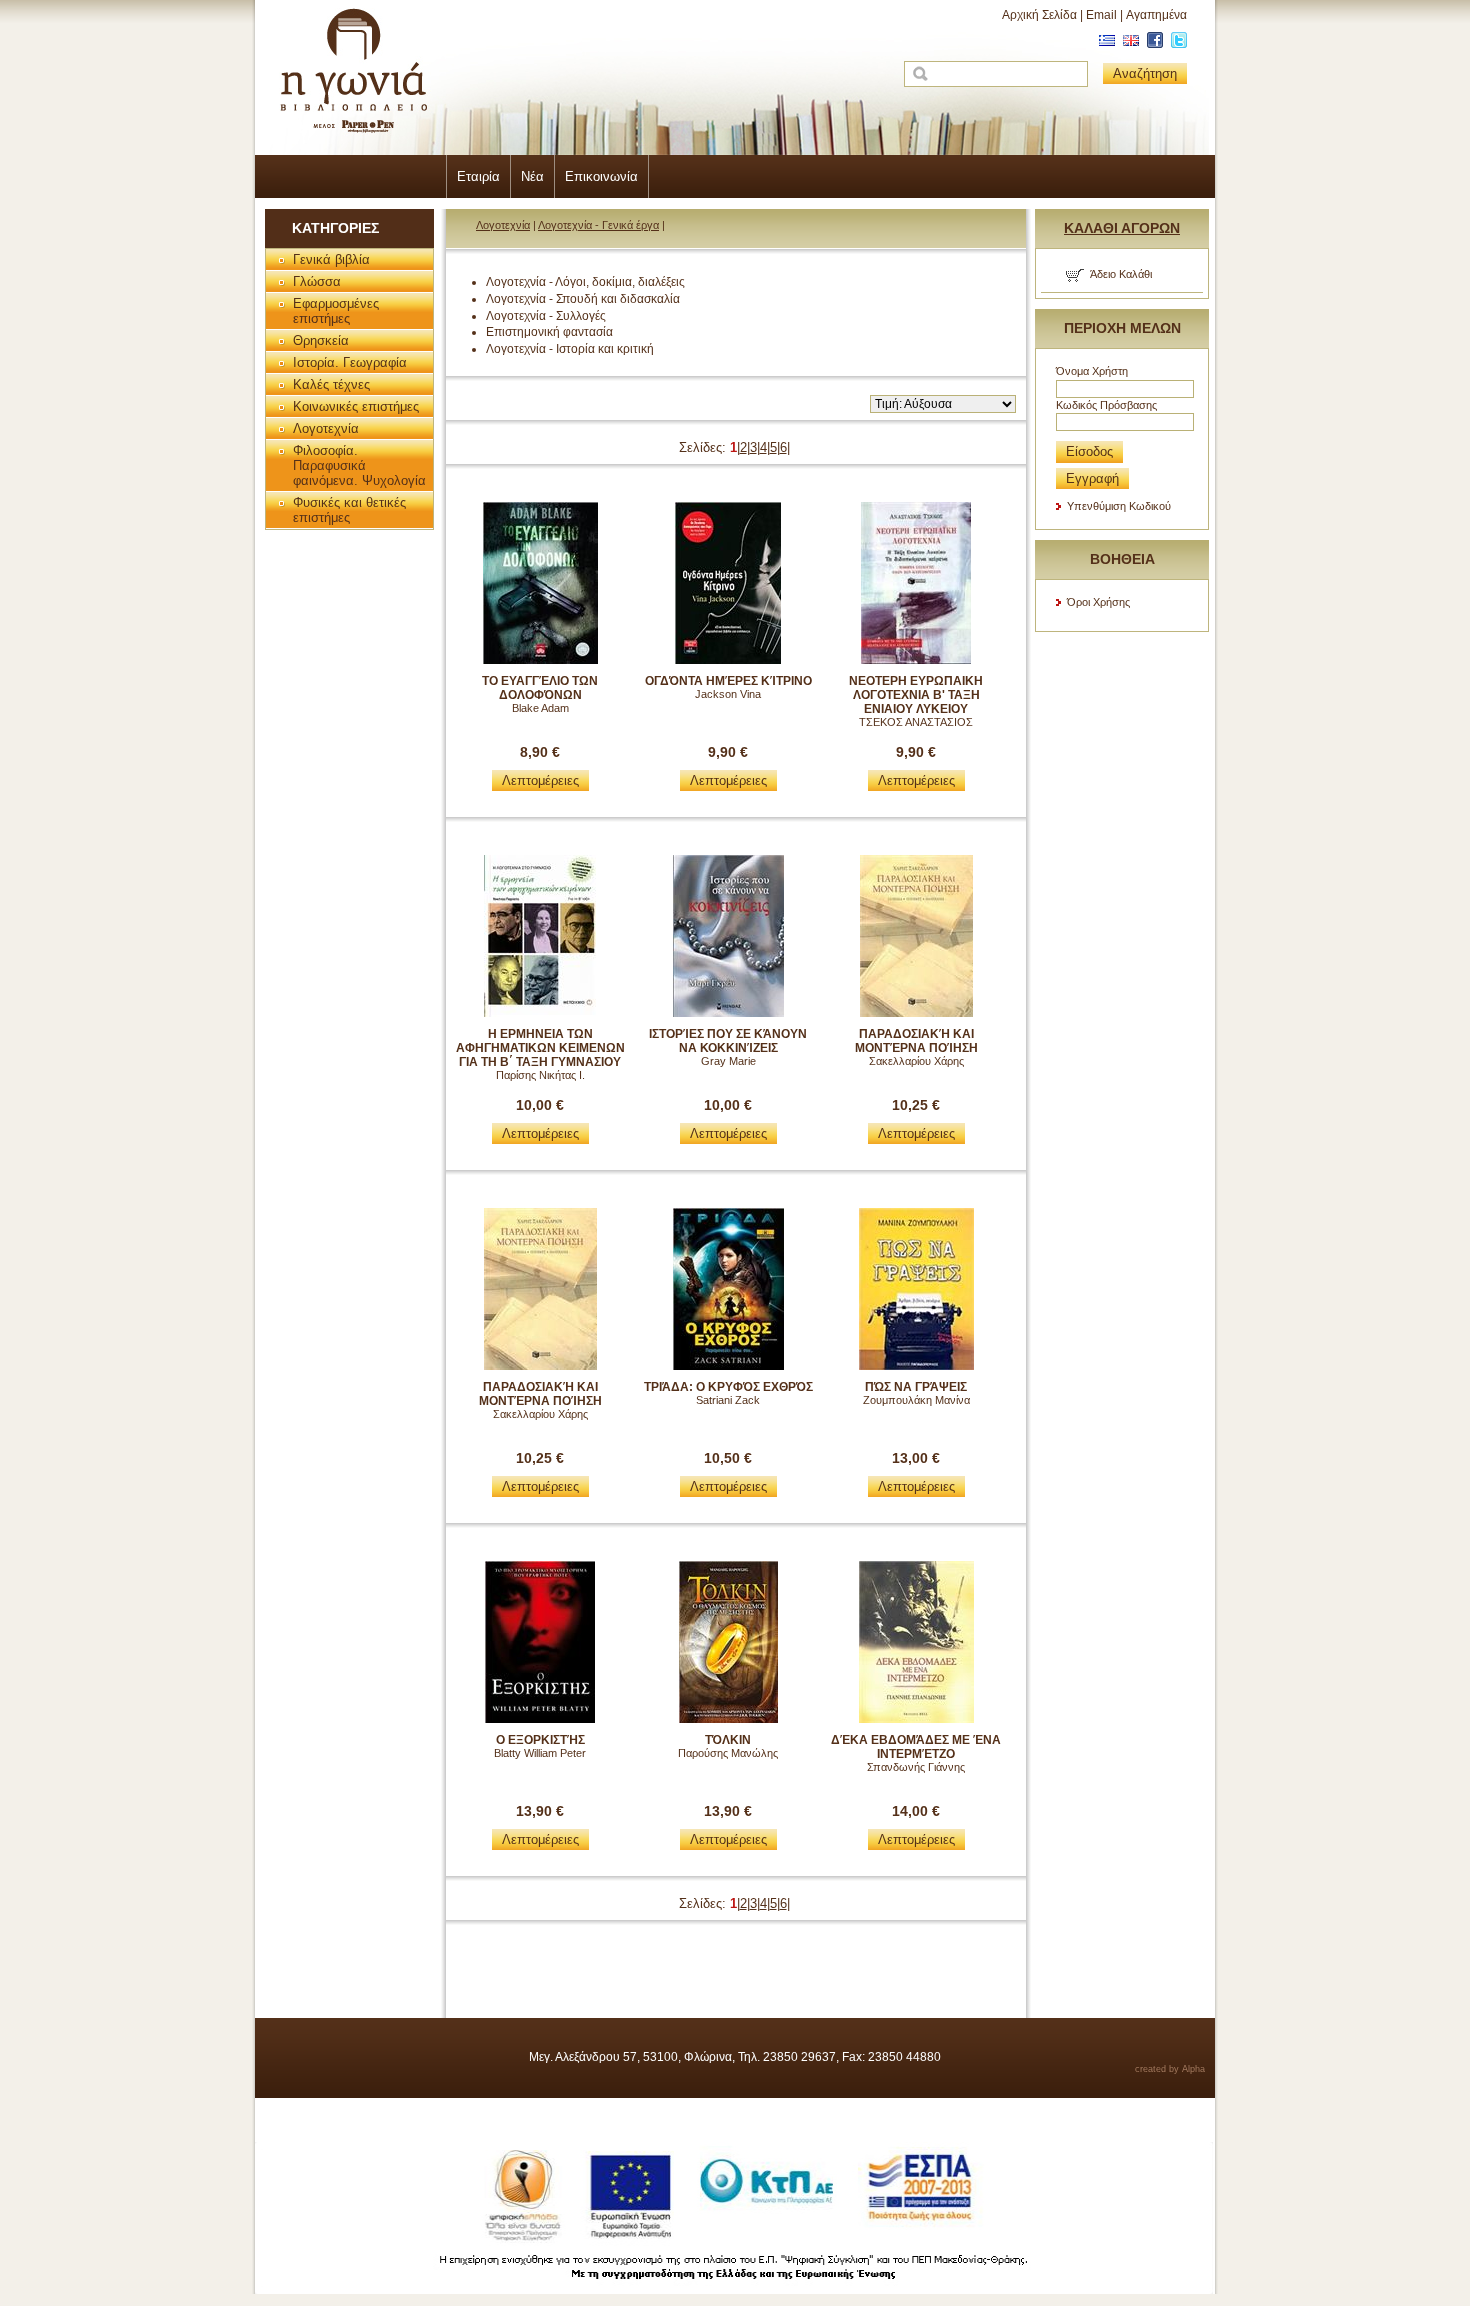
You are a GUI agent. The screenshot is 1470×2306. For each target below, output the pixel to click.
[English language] (1128, 44)
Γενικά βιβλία (331, 259)
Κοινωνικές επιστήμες (356, 406)
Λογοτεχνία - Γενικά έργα (598, 225)
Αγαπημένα (1156, 15)
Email (1101, 15)
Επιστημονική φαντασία (549, 332)
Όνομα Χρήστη (1092, 371)
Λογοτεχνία (326, 428)
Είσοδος (1089, 451)
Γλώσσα (317, 281)
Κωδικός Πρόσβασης (1106, 405)
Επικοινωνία (601, 176)
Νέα (532, 176)
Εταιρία (478, 176)
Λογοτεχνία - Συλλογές (546, 316)
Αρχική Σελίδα (1039, 15)
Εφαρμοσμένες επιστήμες (336, 311)
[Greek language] (1104, 44)
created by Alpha (1170, 2069)
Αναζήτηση (1145, 73)
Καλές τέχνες (331, 384)
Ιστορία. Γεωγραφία (350, 362)
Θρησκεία (321, 340)
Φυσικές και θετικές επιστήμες (349, 510)
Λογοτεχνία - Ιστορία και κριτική (570, 349)
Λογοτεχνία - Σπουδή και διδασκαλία (583, 299)
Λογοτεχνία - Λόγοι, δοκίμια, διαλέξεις (585, 282)
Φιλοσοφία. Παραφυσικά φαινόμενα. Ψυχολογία (359, 465)
